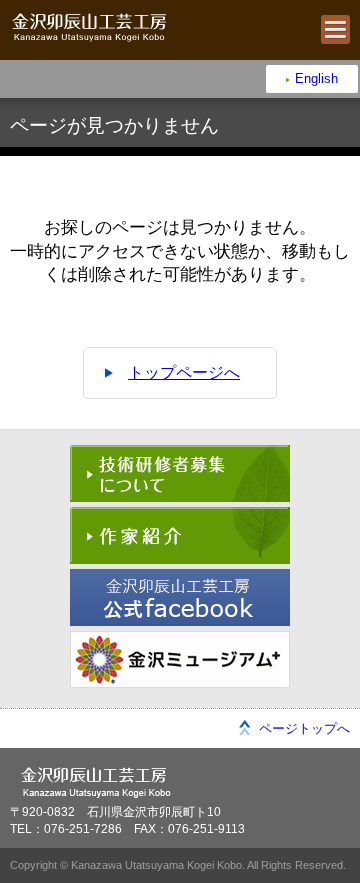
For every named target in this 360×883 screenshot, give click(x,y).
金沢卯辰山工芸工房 (89, 28)
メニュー (335, 29)
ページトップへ (304, 728)
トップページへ (184, 372)
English (316, 78)
